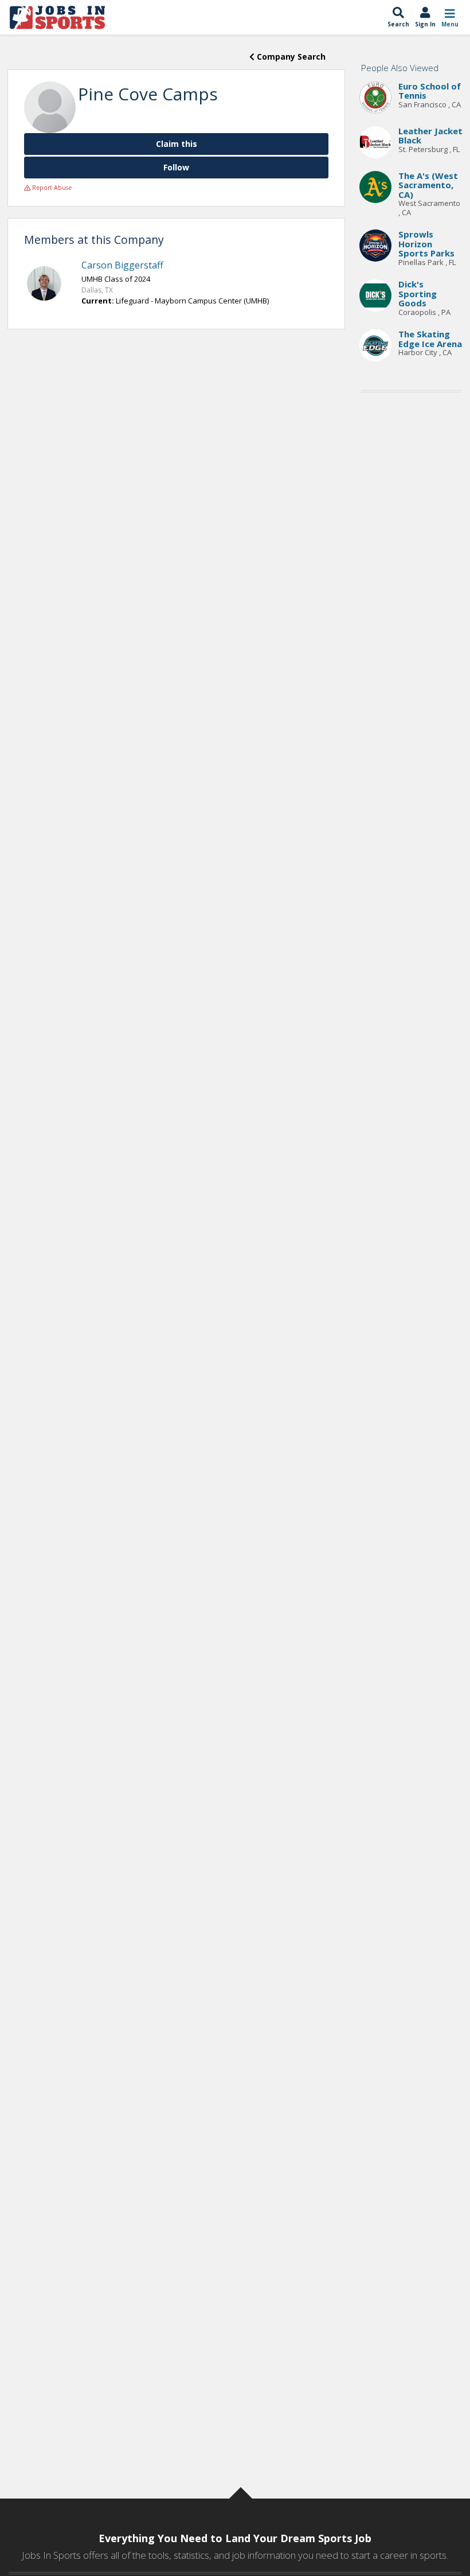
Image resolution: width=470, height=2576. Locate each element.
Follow (176, 167)
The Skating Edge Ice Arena (430, 339)
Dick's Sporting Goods (418, 293)
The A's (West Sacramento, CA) (428, 185)
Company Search (290, 57)
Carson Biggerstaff (122, 265)
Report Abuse (51, 188)
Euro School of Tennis (430, 91)
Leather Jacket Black (430, 136)
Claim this (177, 144)
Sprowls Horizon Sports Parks (426, 244)
